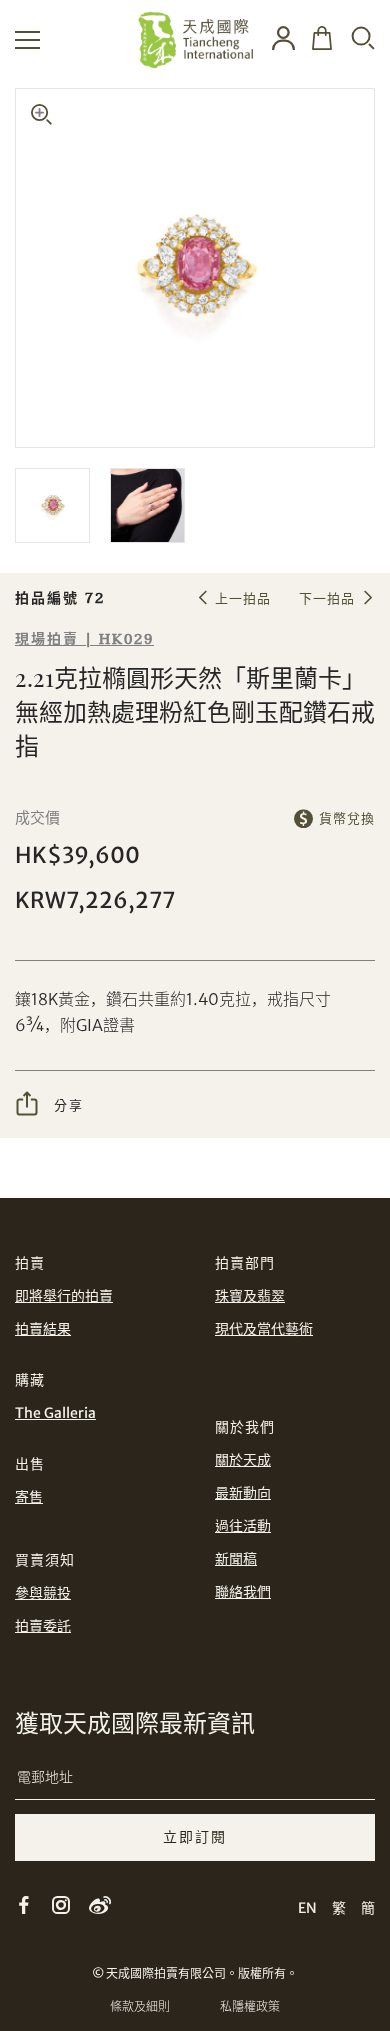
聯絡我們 (243, 1592)
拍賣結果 (43, 1329)
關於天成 (243, 1460)
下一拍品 (327, 598)
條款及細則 (140, 2006)
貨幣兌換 (347, 818)
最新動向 (243, 1493)
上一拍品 (243, 598)
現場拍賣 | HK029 (84, 639)
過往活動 (243, 1526)
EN (307, 1908)
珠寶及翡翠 (250, 1296)
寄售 (29, 1497)
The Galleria (55, 1413)
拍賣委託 (43, 1626)
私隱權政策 (250, 2006)
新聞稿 (236, 1559)
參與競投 (43, 1593)
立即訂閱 (195, 1837)
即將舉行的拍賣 (64, 1296)
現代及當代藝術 (264, 1329)
